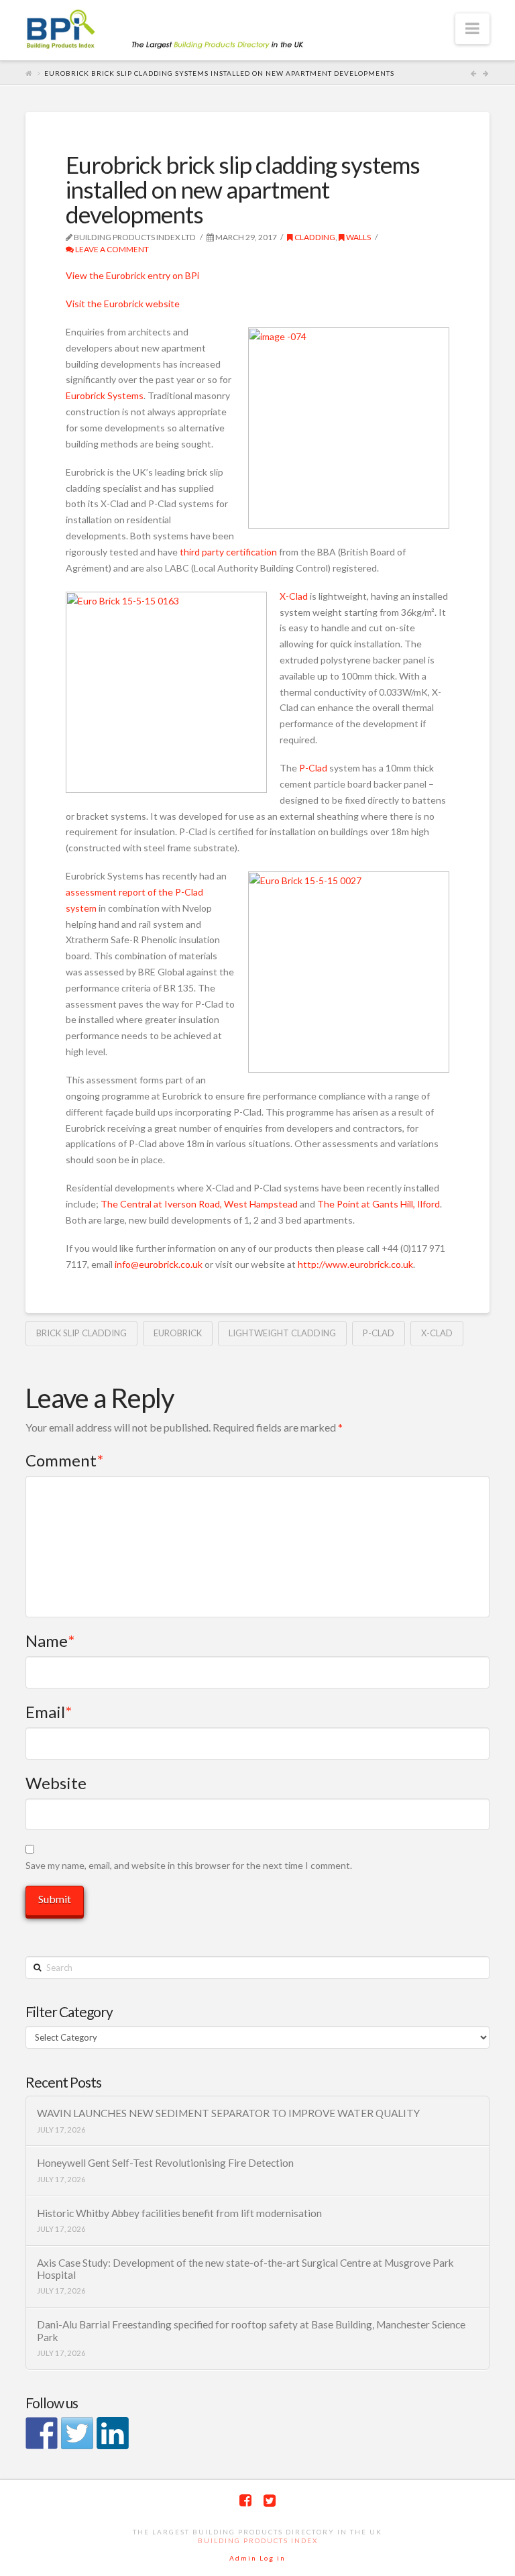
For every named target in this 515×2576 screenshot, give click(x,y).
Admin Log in (257, 2558)
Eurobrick (178, 1333)
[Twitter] (270, 2501)
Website (56, 1783)
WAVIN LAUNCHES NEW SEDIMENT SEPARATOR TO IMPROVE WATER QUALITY (228, 2113)
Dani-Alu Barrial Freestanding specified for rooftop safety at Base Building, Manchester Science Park (251, 2331)
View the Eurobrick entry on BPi (132, 275)
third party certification (228, 552)
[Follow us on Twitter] (77, 2433)
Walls (358, 237)
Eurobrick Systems (105, 395)
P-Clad (313, 768)
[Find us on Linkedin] (113, 2433)
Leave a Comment (111, 249)
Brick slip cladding (81, 1333)
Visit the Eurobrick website (123, 304)
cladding (314, 237)
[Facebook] (245, 2501)
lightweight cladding (282, 1333)
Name (50, 1641)
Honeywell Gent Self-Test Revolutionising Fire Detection (165, 2163)
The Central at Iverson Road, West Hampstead (199, 1204)
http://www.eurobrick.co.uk (355, 1264)
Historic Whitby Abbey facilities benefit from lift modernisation (179, 2213)
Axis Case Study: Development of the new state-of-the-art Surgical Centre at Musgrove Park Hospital (245, 2269)
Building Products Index (258, 2540)
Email (49, 1712)
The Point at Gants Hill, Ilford (379, 1204)
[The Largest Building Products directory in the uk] (186, 31)
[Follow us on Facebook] (42, 2433)
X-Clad (294, 596)
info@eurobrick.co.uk (159, 1264)
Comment (64, 1460)
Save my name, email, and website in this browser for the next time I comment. (189, 1865)
